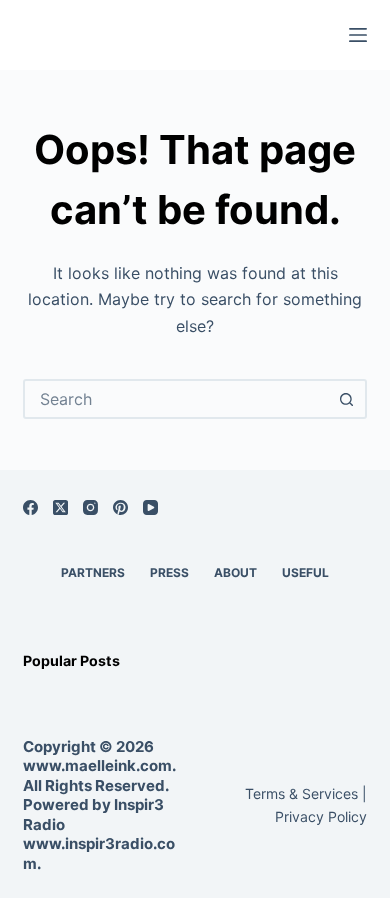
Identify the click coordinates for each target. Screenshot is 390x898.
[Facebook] (30, 507)
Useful (305, 572)
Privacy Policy (321, 816)
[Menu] (358, 35)
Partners (93, 572)
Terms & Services (301, 793)
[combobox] (176, 399)
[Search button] (347, 399)
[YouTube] (150, 507)
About (235, 572)
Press (169, 572)
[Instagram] (90, 507)
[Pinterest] (120, 507)
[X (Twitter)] (60, 507)
